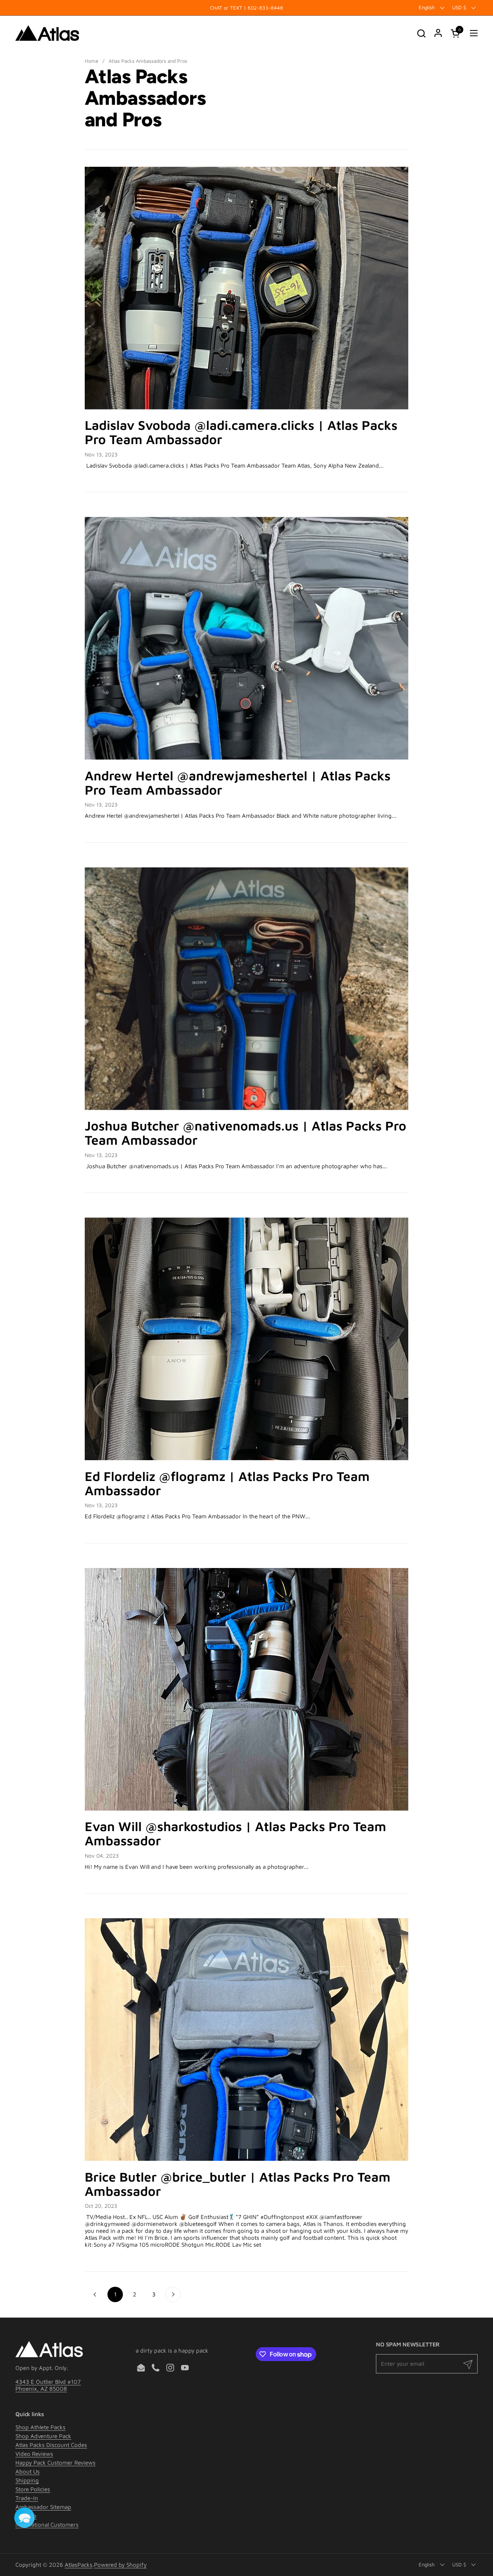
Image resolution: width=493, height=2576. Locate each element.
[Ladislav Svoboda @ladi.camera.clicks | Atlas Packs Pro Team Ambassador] (246, 288)
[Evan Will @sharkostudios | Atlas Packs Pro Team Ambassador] (246, 1689)
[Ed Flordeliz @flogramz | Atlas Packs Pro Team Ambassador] (246, 1339)
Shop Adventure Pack (43, 2436)
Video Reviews (34, 2454)
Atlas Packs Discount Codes (51, 2445)
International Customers (47, 2525)
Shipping (27, 2480)
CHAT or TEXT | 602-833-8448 (246, 8)
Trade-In (27, 2498)
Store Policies (33, 2489)
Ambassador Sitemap (43, 2507)
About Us (28, 2471)
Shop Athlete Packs (40, 2427)
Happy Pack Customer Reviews (55, 2463)
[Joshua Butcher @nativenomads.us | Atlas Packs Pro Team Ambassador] (246, 989)
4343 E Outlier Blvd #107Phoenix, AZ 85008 (48, 2385)
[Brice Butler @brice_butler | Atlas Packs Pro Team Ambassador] (246, 2039)
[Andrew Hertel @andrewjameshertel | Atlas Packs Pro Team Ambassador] (246, 638)
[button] (421, 33)
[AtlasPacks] (47, 33)
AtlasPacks (79, 2565)
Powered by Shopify (120, 2565)
